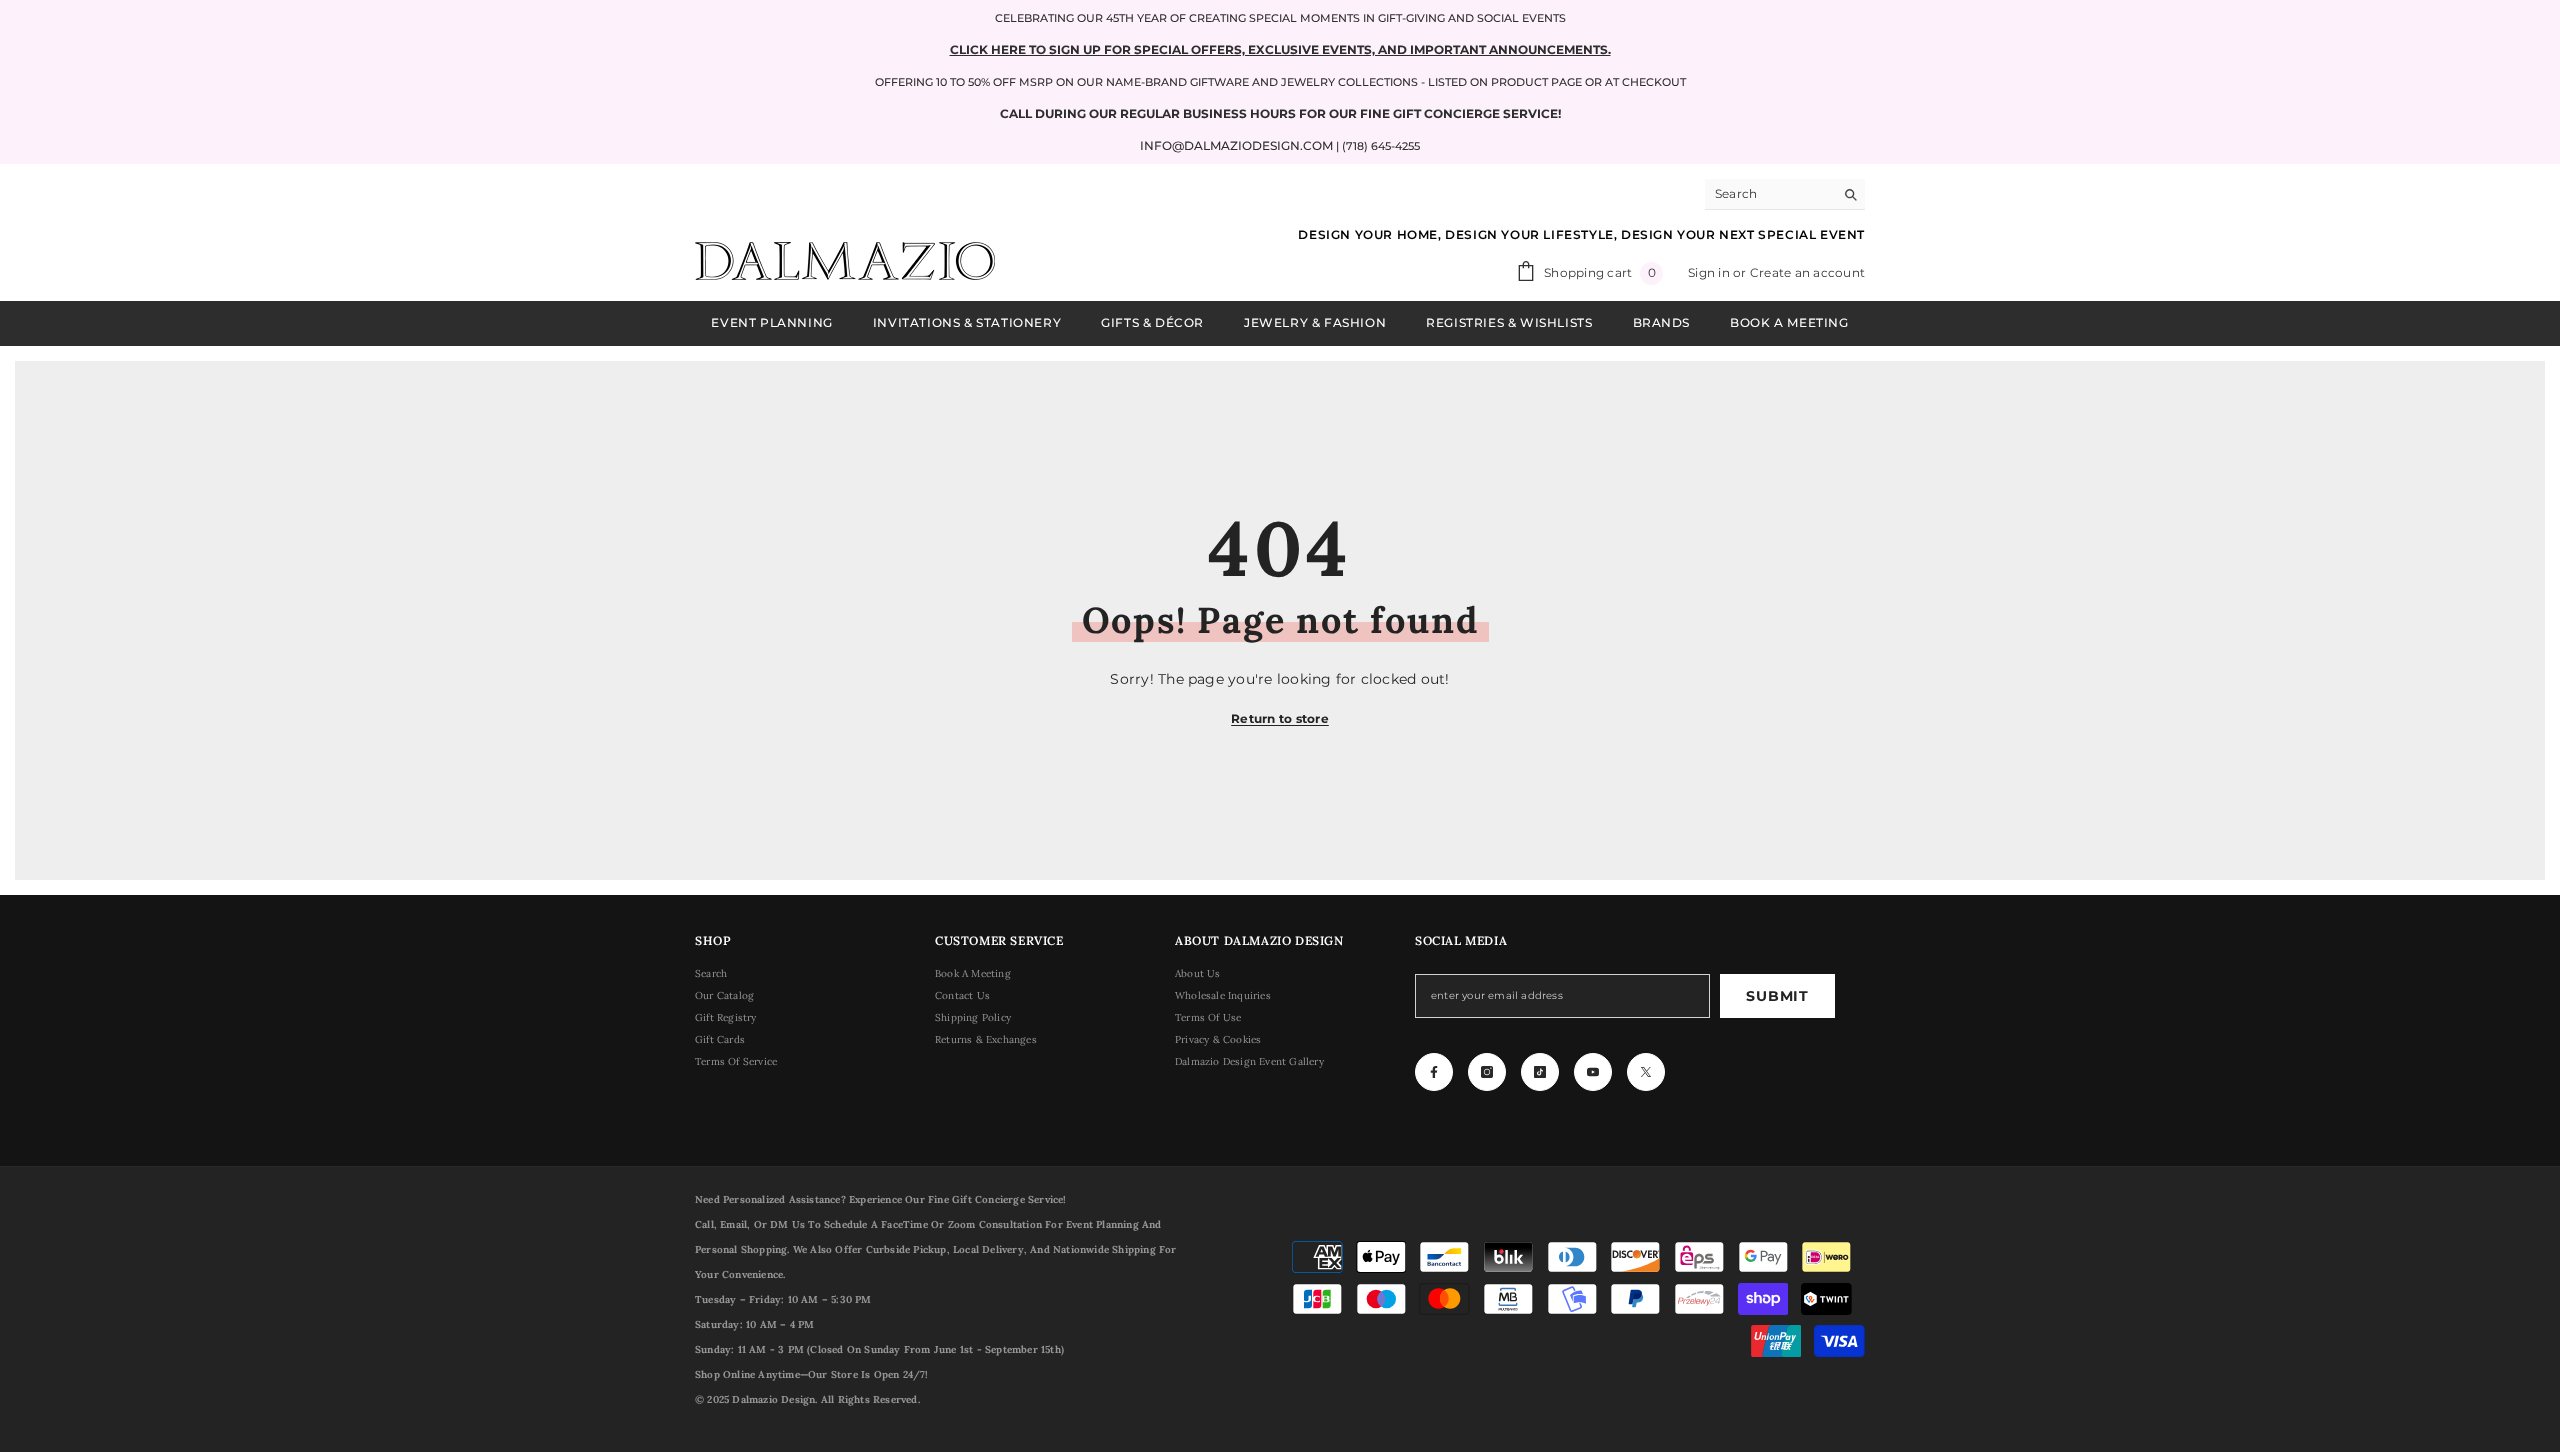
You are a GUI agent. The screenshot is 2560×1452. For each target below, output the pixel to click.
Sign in (1710, 272)
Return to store (1280, 718)
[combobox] (1769, 194)
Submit (1777, 996)
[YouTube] (1593, 1072)
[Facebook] (1434, 1072)
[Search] (1785, 194)
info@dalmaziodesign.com (1236, 145)
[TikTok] (1540, 1072)
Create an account (1807, 272)
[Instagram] (1487, 1072)
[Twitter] (1646, 1072)
